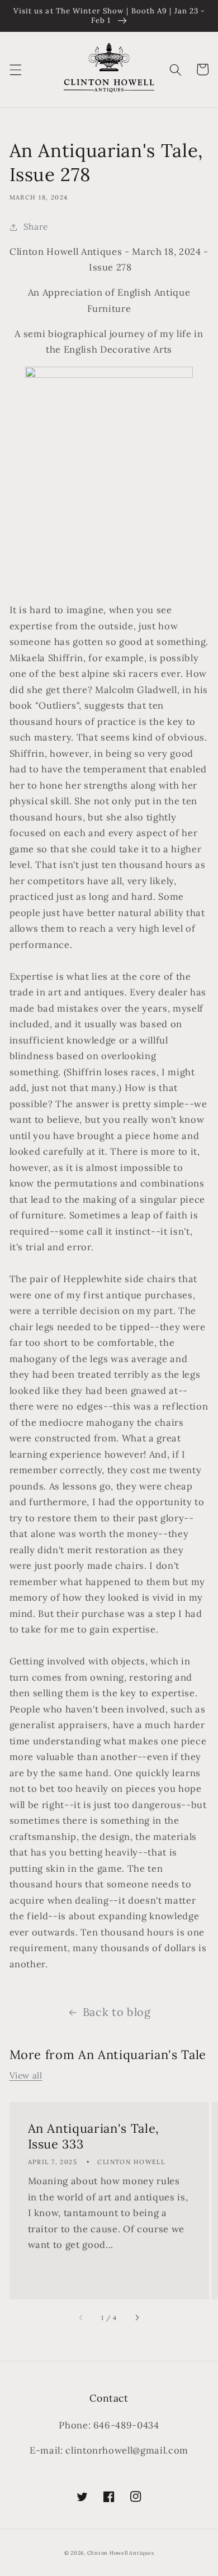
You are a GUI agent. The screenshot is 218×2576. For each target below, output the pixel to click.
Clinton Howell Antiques (121, 2553)
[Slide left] (82, 2318)
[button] (15, 69)
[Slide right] (136, 2318)
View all (26, 2075)
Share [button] (36, 227)
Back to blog (117, 2012)
